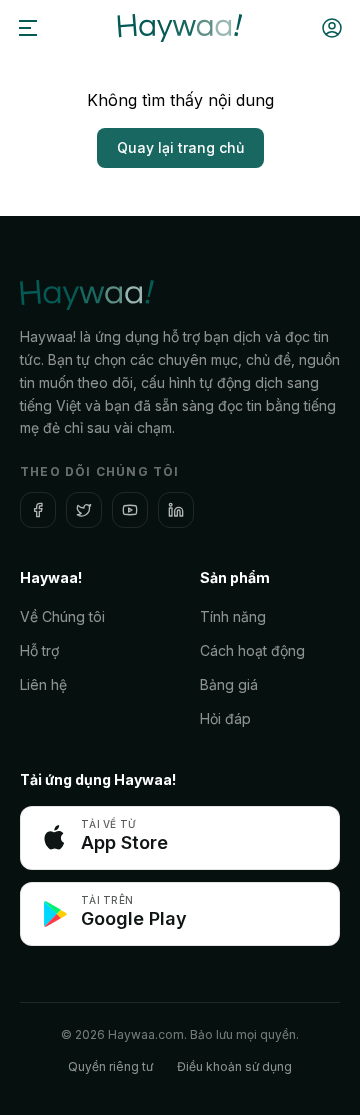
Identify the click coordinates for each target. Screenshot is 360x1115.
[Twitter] (84, 510)
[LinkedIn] (176, 510)
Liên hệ (43, 684)
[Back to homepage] (179, 28)
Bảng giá (229, 684)
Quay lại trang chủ (180, 147)
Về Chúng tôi (62, 616)
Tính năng (233, 616)
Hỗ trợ (39, 650)
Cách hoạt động (252, 650)
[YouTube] (130, 510)
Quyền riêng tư (110, 1066)
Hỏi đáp (225, 718)
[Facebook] (38, 510)
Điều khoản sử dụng (234, 1066)
